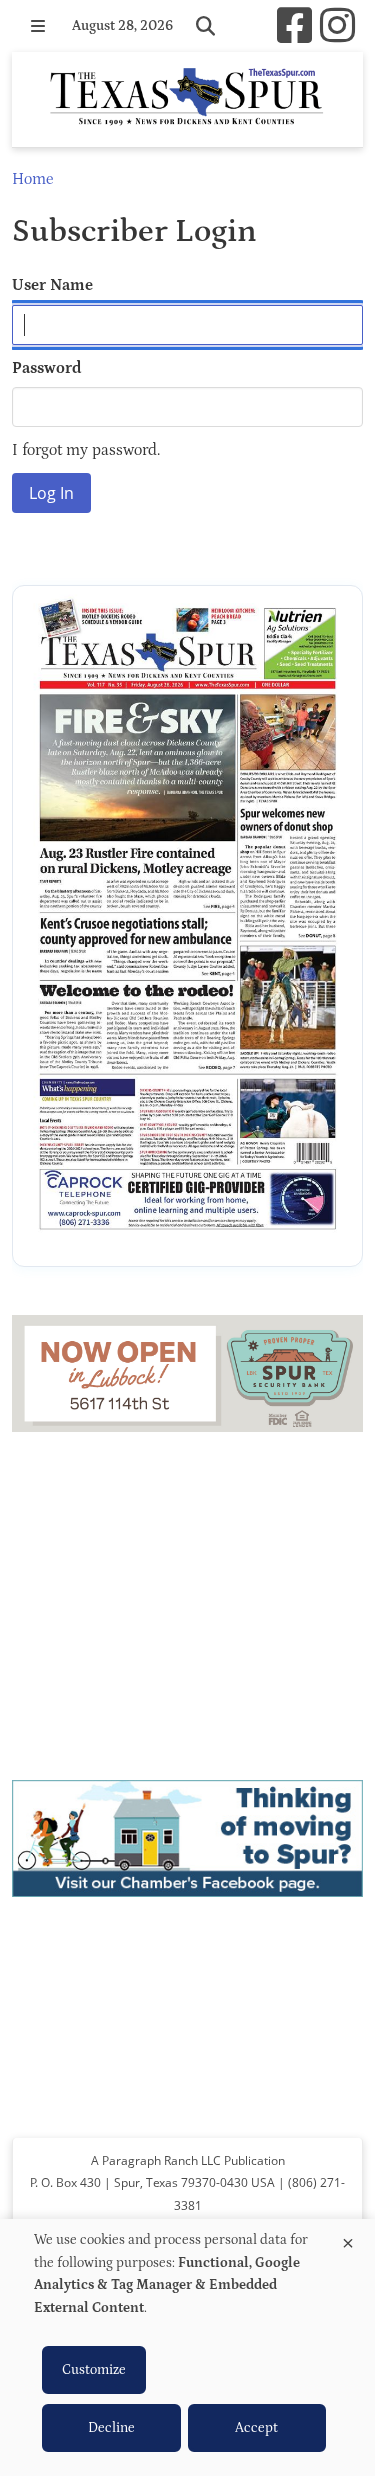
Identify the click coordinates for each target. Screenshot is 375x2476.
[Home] (187, 99)
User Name (52, 285)
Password (47, 368)
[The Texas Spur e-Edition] (187, 925)
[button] (38, 26)
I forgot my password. (86, 450)
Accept (256, 2428)
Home (32, 179)
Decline (111, 2428)
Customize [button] (94, 2370)
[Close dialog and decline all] (348, 2239)
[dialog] (187, 2347)
